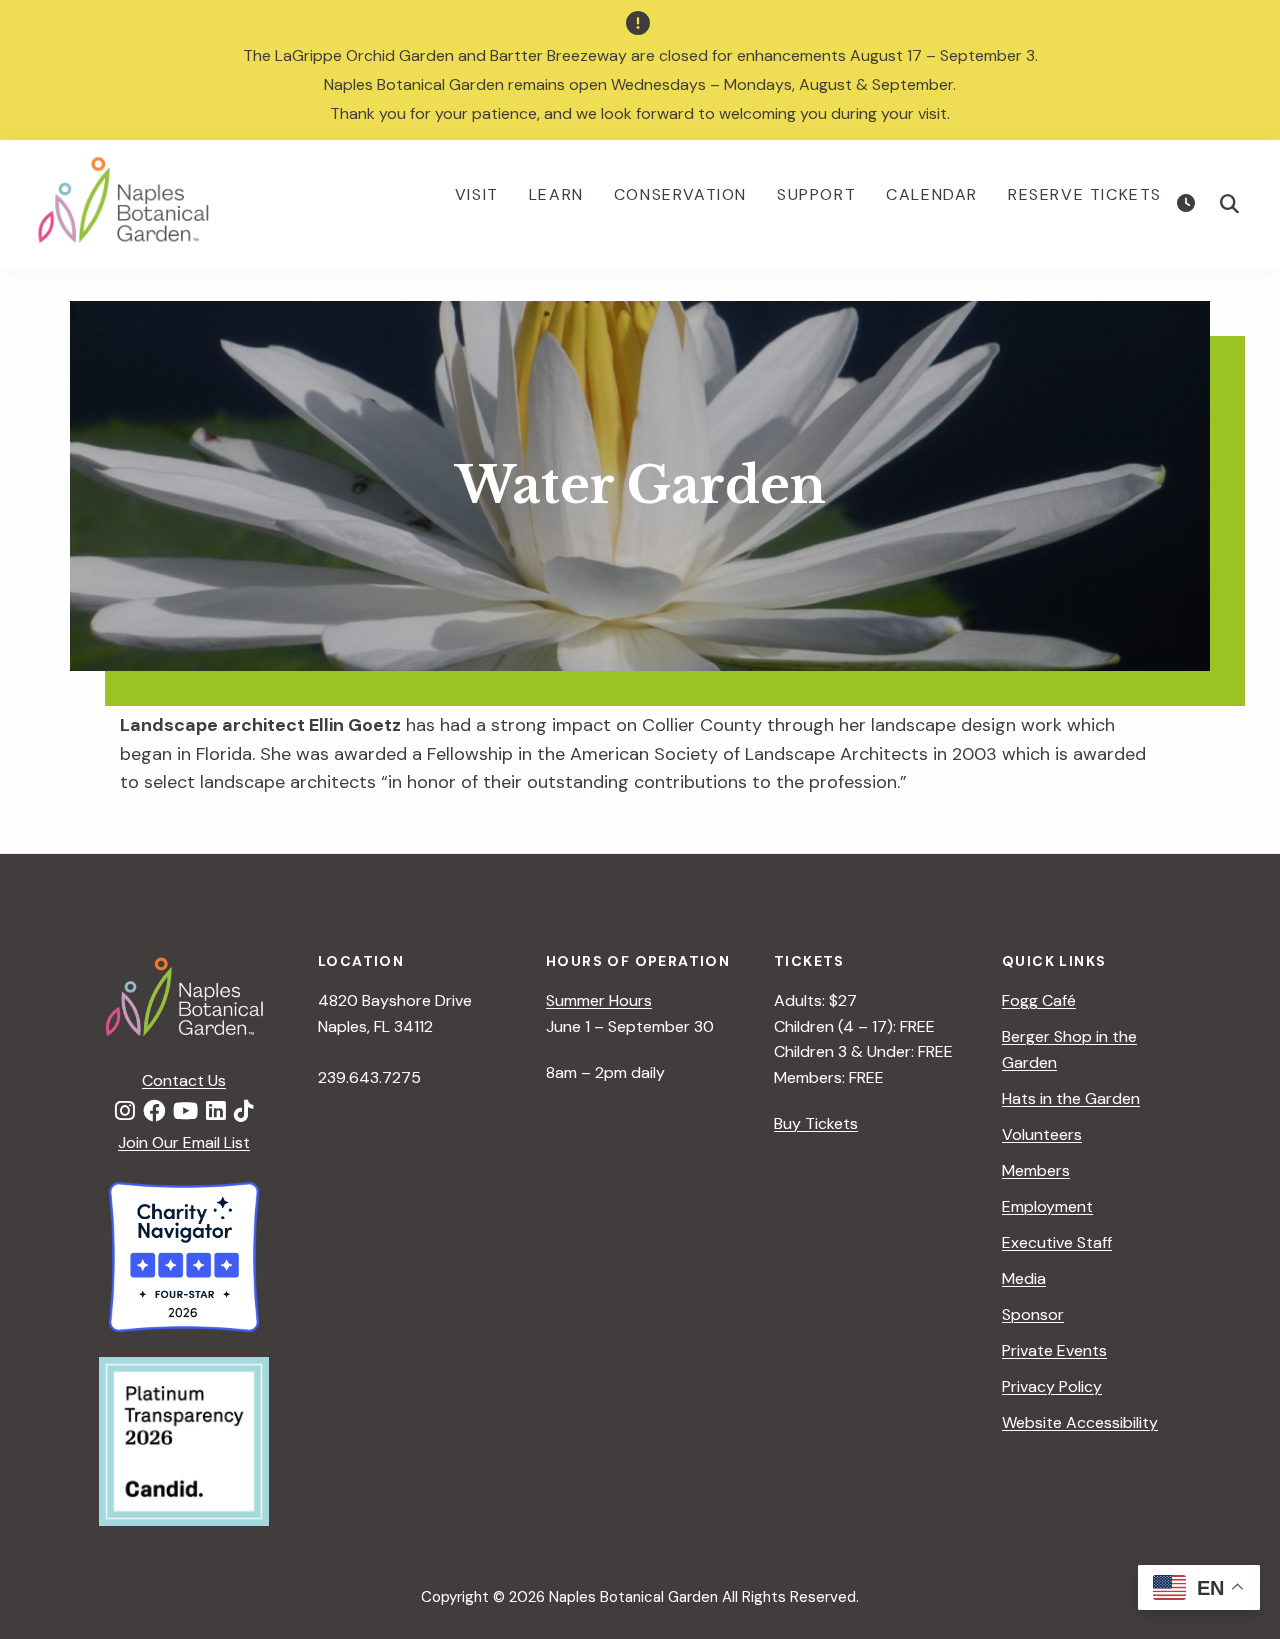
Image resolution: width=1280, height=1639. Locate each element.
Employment (1047, 1206)
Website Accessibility (1080, 1422)
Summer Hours (599, 1000)
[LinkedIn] (216, 1112)
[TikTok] (244, 1112)
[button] (1230, 204)
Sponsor (1033, 1314)
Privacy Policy (1052, 1386)
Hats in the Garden (1071, 1098)
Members (1036, 1170)
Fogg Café (1039, 1000)
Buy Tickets (816, 1123)
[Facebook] (154, 1112)
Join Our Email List (184, 1142)
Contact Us (184, 1080)
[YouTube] (185, 1112)
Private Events (1054, 1350)
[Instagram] (125, 1112)
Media (1024, 1278)
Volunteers (1042, 1134)
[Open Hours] (1188, 204)
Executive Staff (1057, 1242)
